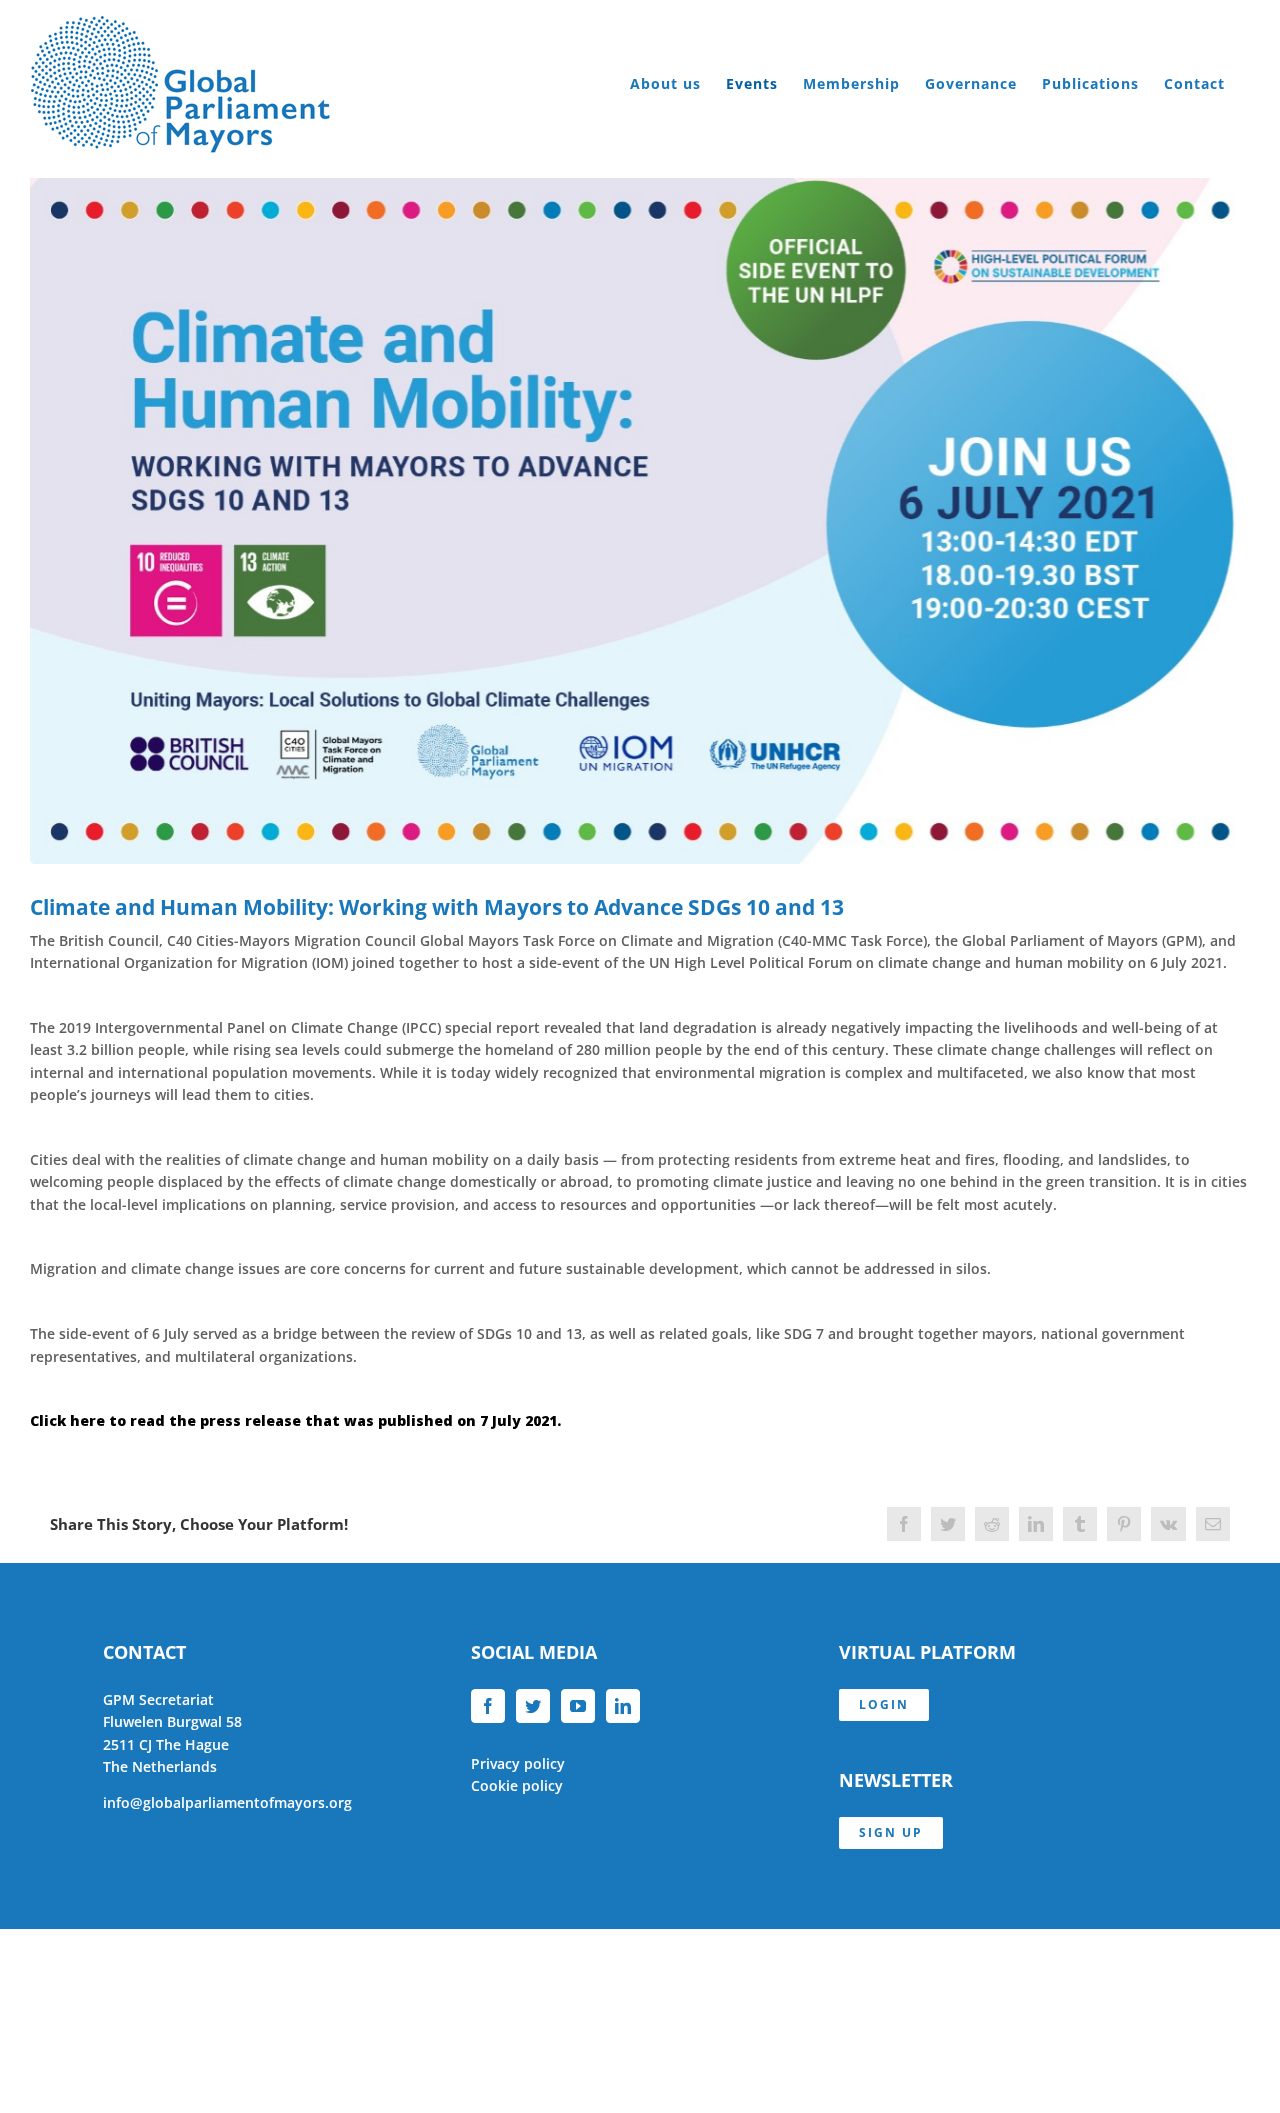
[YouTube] (578, 1706)
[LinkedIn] (623, 1706)
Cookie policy (517, 1785)
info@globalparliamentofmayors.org (227, 1802)
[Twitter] (533, 1706)
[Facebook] (488, 1706)
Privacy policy (518, 1763)
